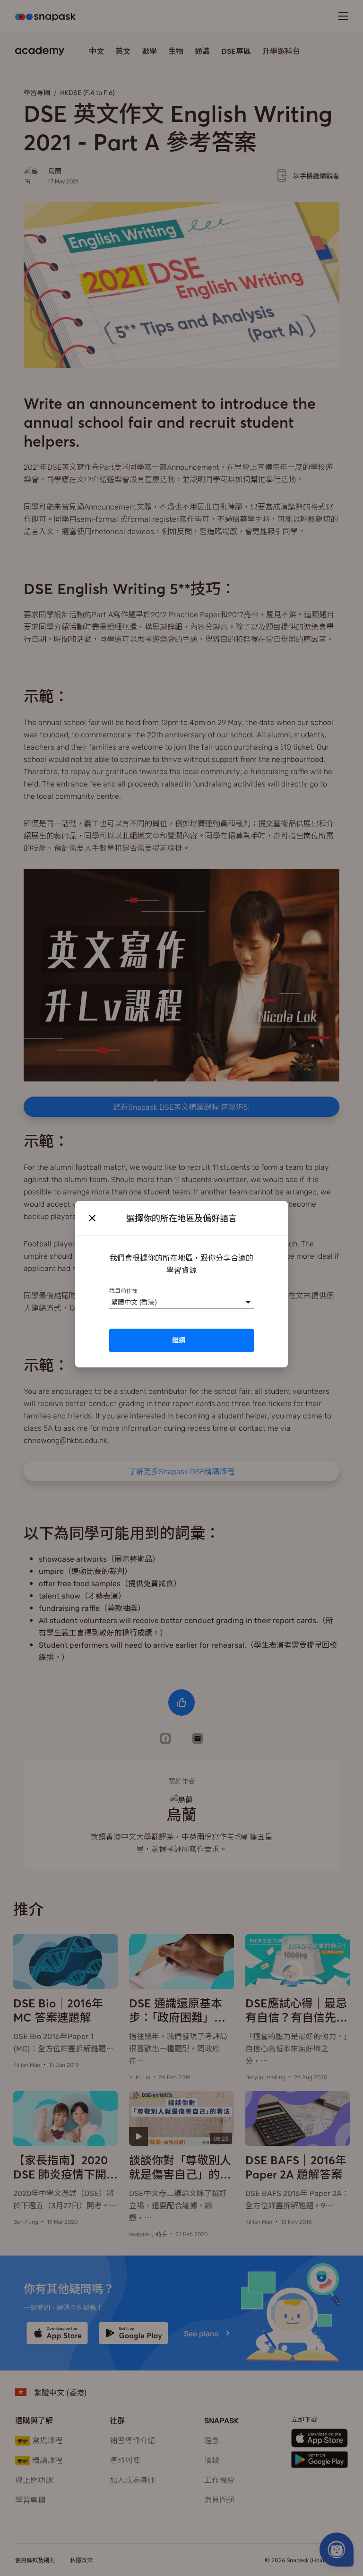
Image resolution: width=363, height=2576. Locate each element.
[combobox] (111, 1302)
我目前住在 (123, 1290)
